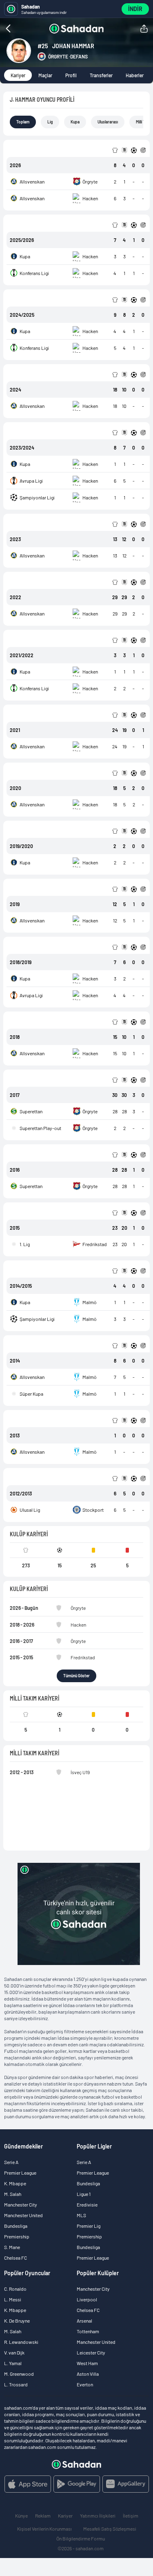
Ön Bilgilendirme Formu (81, 2538)
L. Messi (13, 2299)
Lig (50, 122)
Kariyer (18, 75)
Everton (85, 2384)
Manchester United (23, 2215)
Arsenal (84, 2321)
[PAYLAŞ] (144, 29)
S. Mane (12, 2247)
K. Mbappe (15, 2183)
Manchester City (21, 2204)
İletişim (131, 2516)
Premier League (20, 2173)
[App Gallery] (126, 2484)
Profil (71, 75)
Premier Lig (89, 2226)
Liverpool (87, 2299)
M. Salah (13, 2194)
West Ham (87, 2363)
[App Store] (28, 2484)
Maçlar (45, 75)
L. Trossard (16, 2384)
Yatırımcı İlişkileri (98, 2516)
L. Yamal (13, 2363)
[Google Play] (77, 2484)
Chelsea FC (16, 2258)
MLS (81, 2215)
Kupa (75, 122)
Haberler (135, 75)
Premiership (17, 2236)
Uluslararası (108, 122)
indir (135, 9)
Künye (21, 2516)
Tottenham (88, 2331)
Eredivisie (87, 2204)
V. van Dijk (14, 2352)
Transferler (101, 75)
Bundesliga (16, 2226)
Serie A (11, 2162)
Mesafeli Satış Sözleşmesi (110, 2529)
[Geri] (24, 29)
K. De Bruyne (17, 2321)
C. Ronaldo (15, 2289)
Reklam (43, 2516)
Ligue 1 (84, 2194)
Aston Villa (88, 2374)
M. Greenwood (19, 2374)
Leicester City (91, 2352)
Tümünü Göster (76, 1676)
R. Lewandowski (21, 2342)
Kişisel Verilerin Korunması (44, 2529)
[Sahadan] (76, 29)
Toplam (23, 122)
